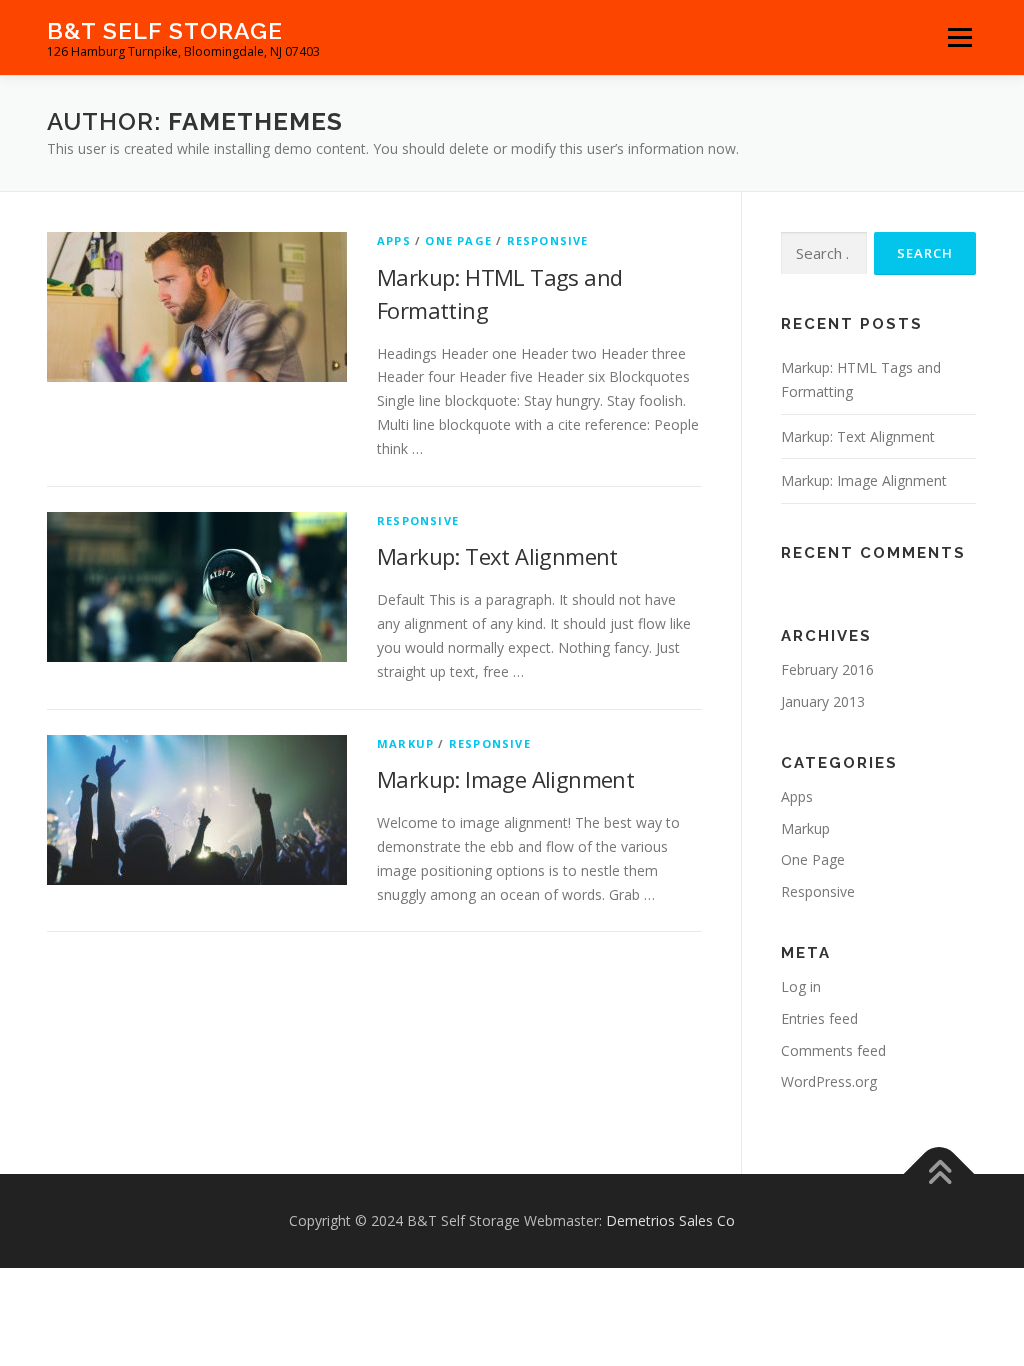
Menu (959, 37)
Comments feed (833, 1050)
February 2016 (827, 669)
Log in (801, 986)
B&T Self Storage (165, 30)
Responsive (548, 240)
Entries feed (819, 1018)
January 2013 (823, 701)
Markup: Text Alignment (497, 556)
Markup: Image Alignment (505, 779)
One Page (458, 240)
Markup (405, 743)
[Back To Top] (939, 1174)
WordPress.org (829, 1081)
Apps (394, 240)
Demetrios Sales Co (670, 1220)
